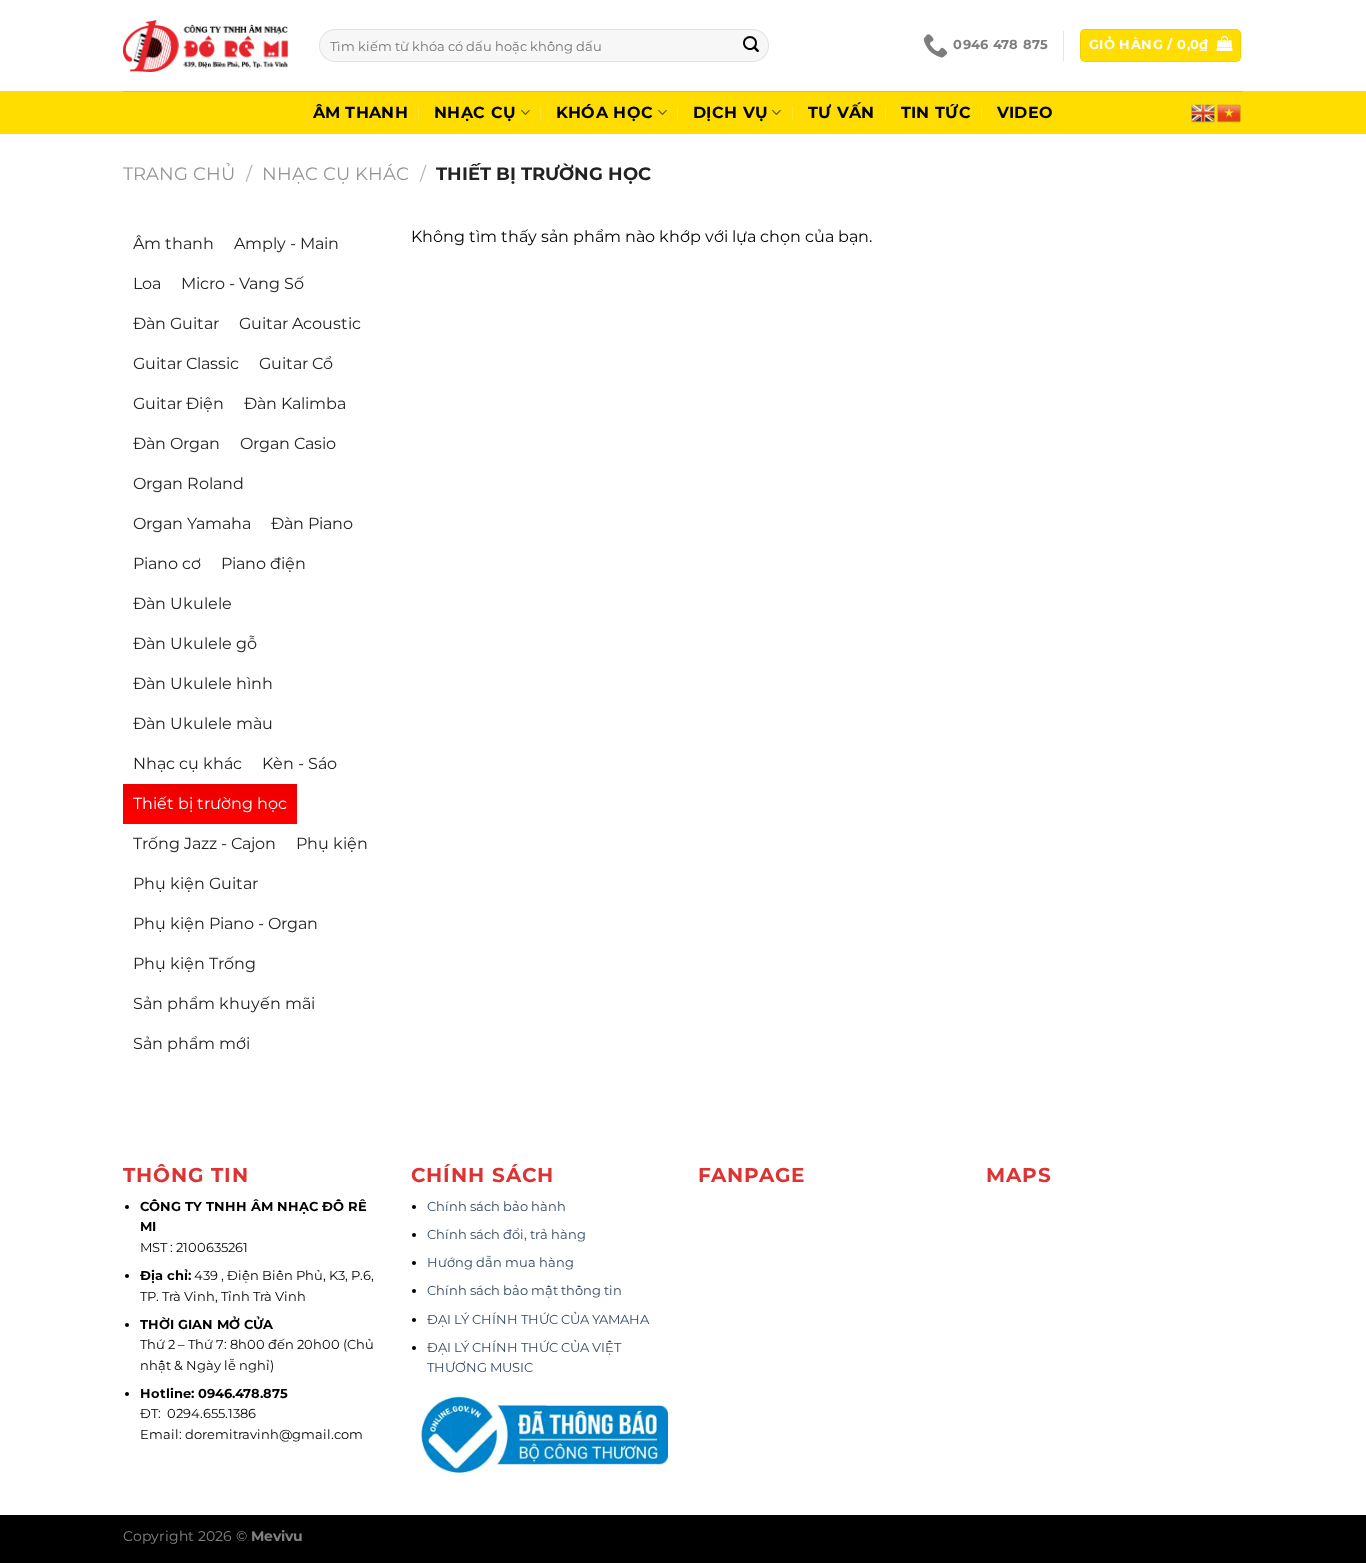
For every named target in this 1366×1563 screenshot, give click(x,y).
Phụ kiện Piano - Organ (225, 923)
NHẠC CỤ (475, 112)
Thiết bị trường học (210, 803)
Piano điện (263, 563)
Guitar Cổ (296, 363)
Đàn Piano (312, 523)
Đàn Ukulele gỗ (195, 643)
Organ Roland (188, 483)
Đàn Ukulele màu (203, 723)
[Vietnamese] (1230, 111)
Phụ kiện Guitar (195, 883)
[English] (1204, 111)
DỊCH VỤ (730, 112)
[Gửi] (751, 46)
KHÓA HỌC (605, 112)
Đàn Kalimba (295, 403)
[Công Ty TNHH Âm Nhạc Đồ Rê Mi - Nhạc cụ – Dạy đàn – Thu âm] (206, 45)
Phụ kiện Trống (194, 963)
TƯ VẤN (841, 112)
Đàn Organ (176, 443)
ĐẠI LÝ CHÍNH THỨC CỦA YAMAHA (538, 1319)
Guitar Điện (178, 403)
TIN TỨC (936, 112)
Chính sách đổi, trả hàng (506, 1234)
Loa (147, 283)
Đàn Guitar (176, 323)
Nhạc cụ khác (335, 173)
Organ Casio (288, 443)
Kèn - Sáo (299, 763)
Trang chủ (179, 173)
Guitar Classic (186, 363)
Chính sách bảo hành (496, 1206)
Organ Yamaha (192, 523)
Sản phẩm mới (191, 1043)
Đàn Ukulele (182, 603)
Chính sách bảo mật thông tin (524, 1290)
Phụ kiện (332, 843)
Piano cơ (167, 563)
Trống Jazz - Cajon (204, 843)
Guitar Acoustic (300, 323)
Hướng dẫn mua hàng (500, 1262)
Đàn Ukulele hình (203, 683)
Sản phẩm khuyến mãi (224, 1003)
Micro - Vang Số (242, 283)
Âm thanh (361, 112)
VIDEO (1025, 112)
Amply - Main (286, 243)
